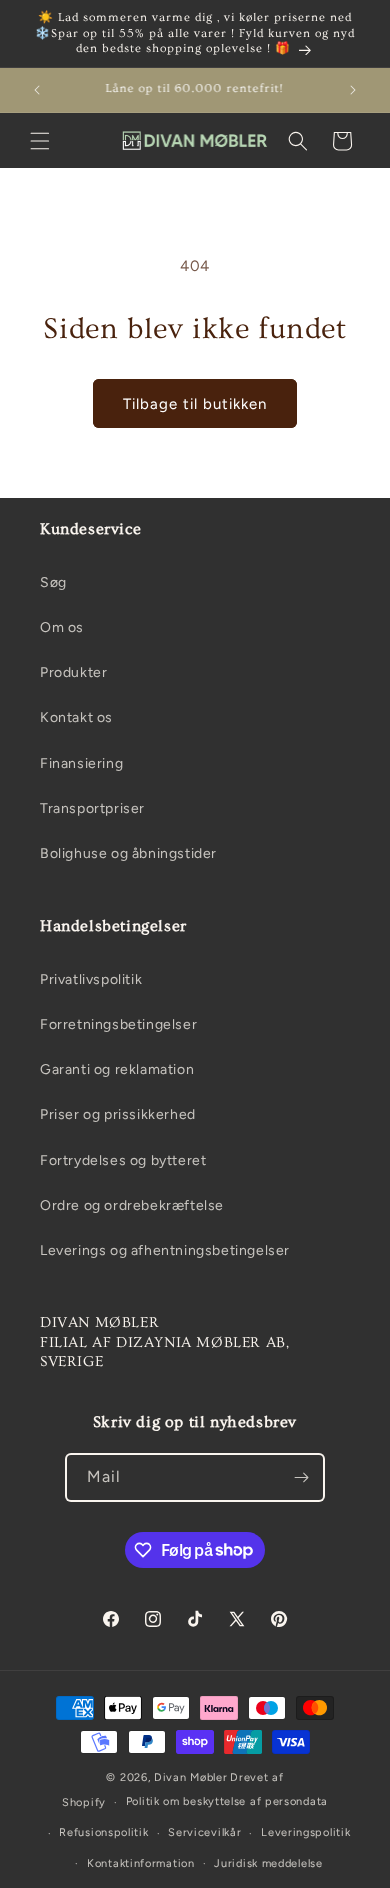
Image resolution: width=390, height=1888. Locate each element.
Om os (62, 627)
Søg (53, 582)
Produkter (73, 672)
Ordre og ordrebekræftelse (132, 1205)
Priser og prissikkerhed (118, 1114)
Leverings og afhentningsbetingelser (165, 1250)
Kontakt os (76, 717)
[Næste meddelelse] (353, 90)
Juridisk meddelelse (268, 1863)
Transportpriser (92, 808)
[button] (40, 141)
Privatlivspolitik (91, 979)
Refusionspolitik (103, 1832)
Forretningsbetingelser (118, 1024)
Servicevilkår (204, 1832)
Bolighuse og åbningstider (128, 853)
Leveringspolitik (305, 1832)
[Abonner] (301, 1477)
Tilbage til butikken (195, 404)
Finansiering (81, 763)
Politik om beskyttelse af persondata (227, 1801)
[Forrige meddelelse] (37, 90)
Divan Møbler (190, 1777)
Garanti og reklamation (117, 1069)
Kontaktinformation (141, 1863)
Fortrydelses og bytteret (123, 1160)
